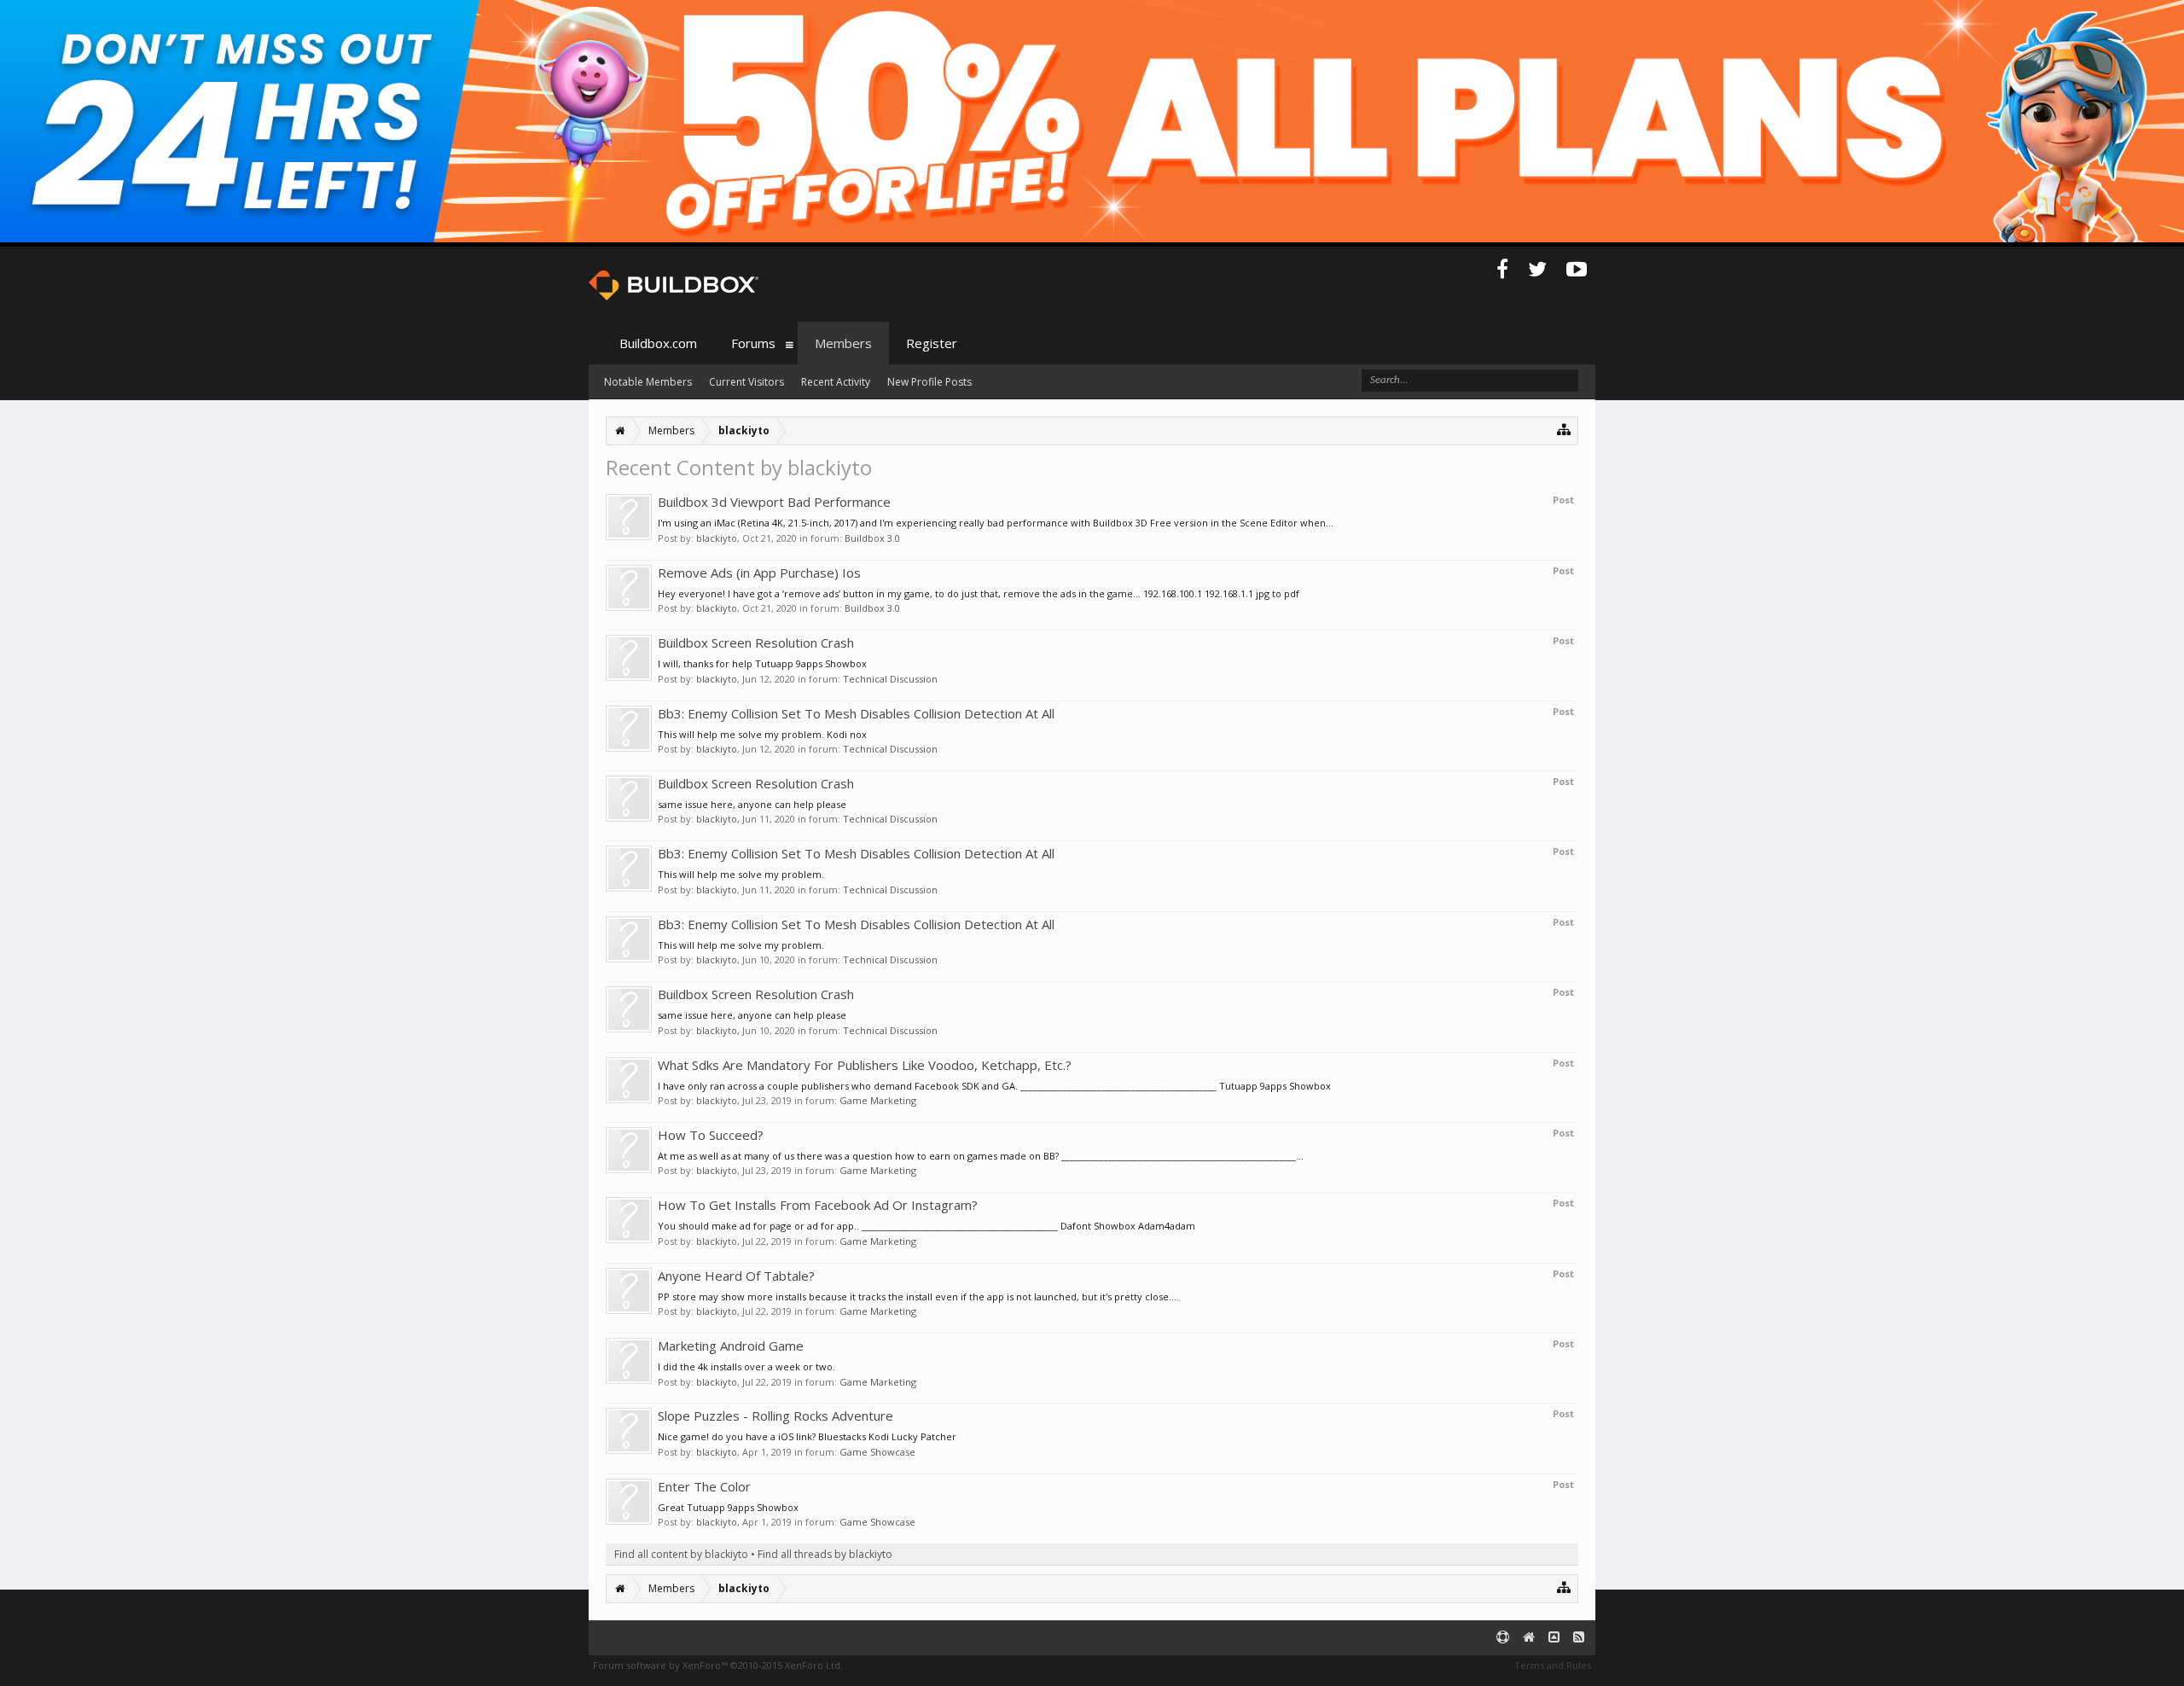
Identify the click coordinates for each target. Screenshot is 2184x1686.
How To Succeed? (711, 1135)
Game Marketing (878, 1100)
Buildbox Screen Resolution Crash (756, 642)
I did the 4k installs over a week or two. (746, 1366)
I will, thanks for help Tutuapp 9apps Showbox (762, 663)
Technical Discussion (890, 679)
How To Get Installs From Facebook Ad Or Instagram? (818, 1205)
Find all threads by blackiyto (825, 1554)
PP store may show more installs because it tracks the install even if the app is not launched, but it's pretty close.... (918, 1296)
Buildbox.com (658, 343)
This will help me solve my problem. (741, 874)
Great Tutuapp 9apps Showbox (728, 1507)
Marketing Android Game (731, 1346)
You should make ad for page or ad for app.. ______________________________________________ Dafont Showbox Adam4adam (926, 1226)
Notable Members (648, 382)
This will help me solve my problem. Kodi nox (762, 734)
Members (843, 343)
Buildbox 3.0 (872, 538)
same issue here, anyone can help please (752, 804)
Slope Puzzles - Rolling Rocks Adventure (775, 1416)
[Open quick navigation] (1564, 429)
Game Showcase (877, 1452)
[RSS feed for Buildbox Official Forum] (1579, 1638)
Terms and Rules (1553, 1665)
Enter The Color (704, 1486)
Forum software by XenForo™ (718, 1665)
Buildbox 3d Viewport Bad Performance (774, 502)
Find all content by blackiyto (681, 1554)
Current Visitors (746, 382)
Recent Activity (836, 382)
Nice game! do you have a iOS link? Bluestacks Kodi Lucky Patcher (807, 1436)
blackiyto (717, 538)
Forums (753, 343)
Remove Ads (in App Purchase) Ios (759, 573)
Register (932, 343)
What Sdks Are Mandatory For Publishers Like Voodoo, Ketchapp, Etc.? (865, 1065)
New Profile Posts (929, 382)
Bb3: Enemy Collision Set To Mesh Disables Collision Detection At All (856, 713)
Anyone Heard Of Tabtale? (736, 1276)
